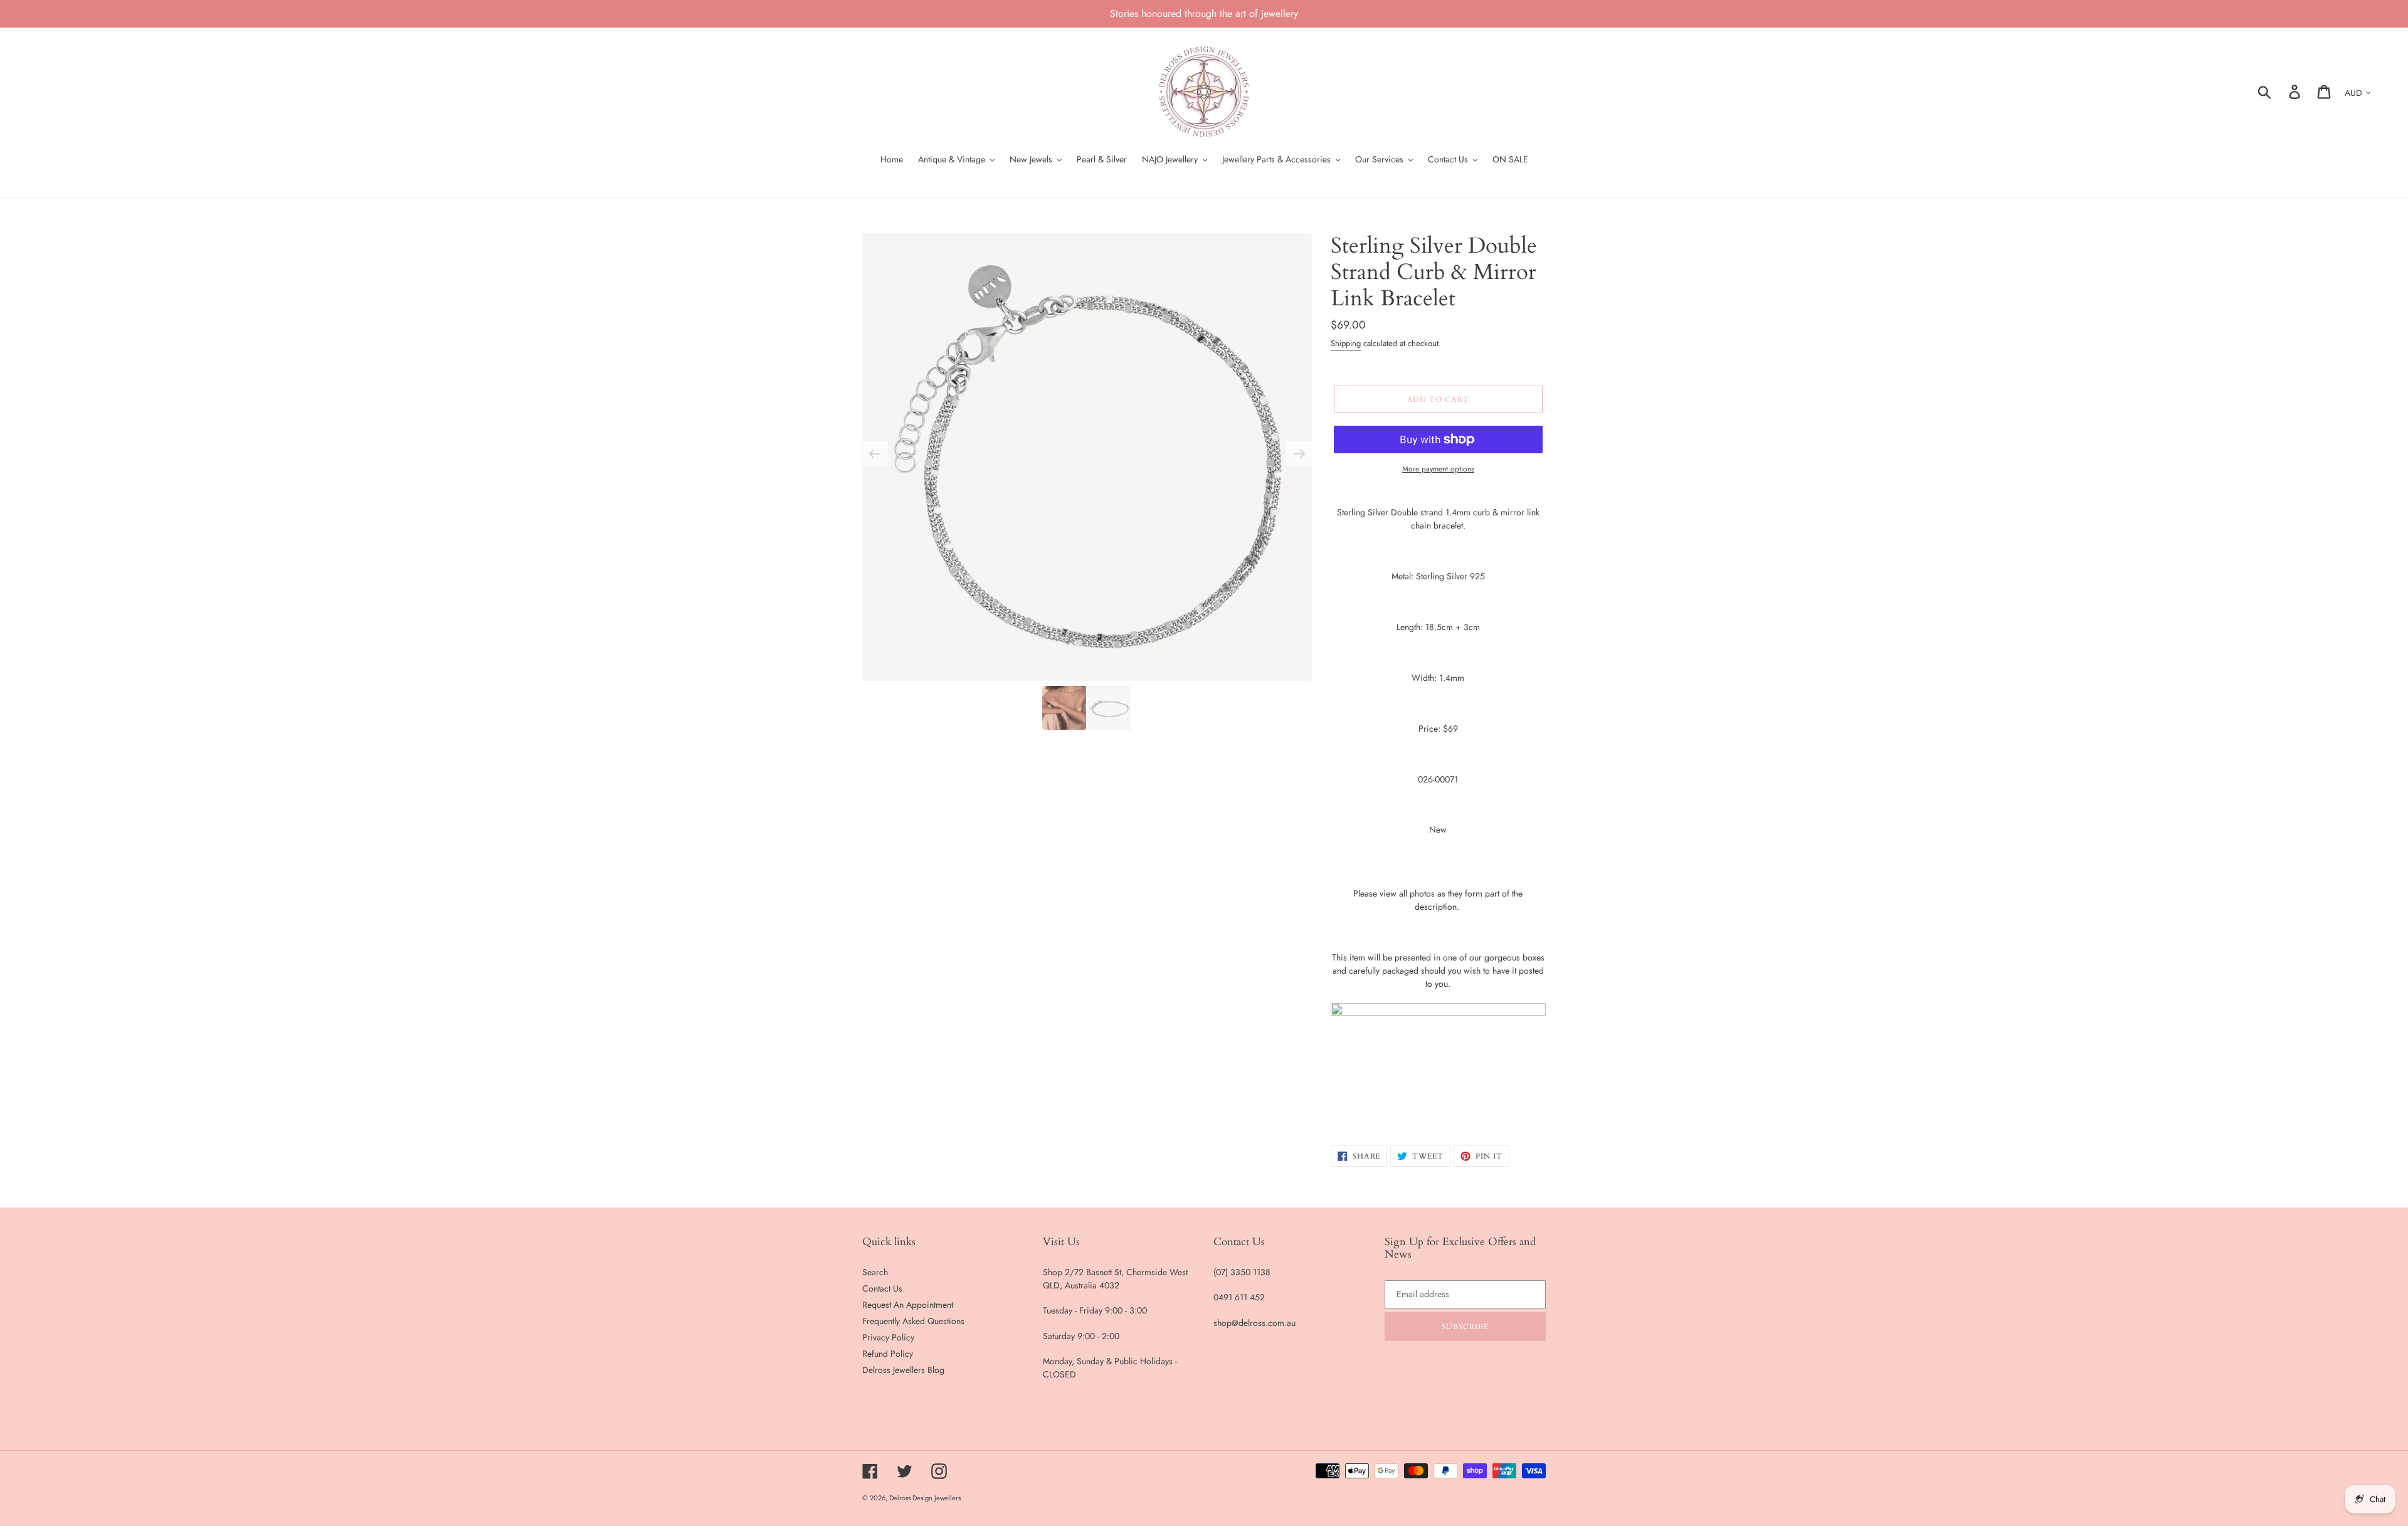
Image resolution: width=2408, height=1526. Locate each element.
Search (875, 1272)
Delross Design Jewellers (925, 1498)
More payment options (1438, 469)
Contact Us (882, 1288)
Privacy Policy (888, 1337)
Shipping (1346, 343)
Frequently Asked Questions (913, 1321)
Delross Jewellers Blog (903, 1370)
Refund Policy (888, 1354)
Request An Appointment (908, 1305)
